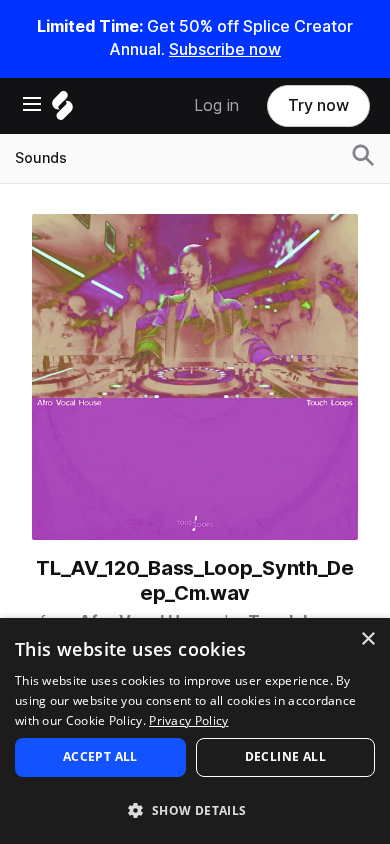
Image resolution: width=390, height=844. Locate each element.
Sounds (41, 158)
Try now (318, 105)
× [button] (367, 639)
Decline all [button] (285, 756)
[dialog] (195, 731)
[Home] (62, 110)
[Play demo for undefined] (195, 377)
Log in (216, 105)
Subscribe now (225, 49)
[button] (195, 809)
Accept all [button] (100, 756)
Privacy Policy (188, 720)
